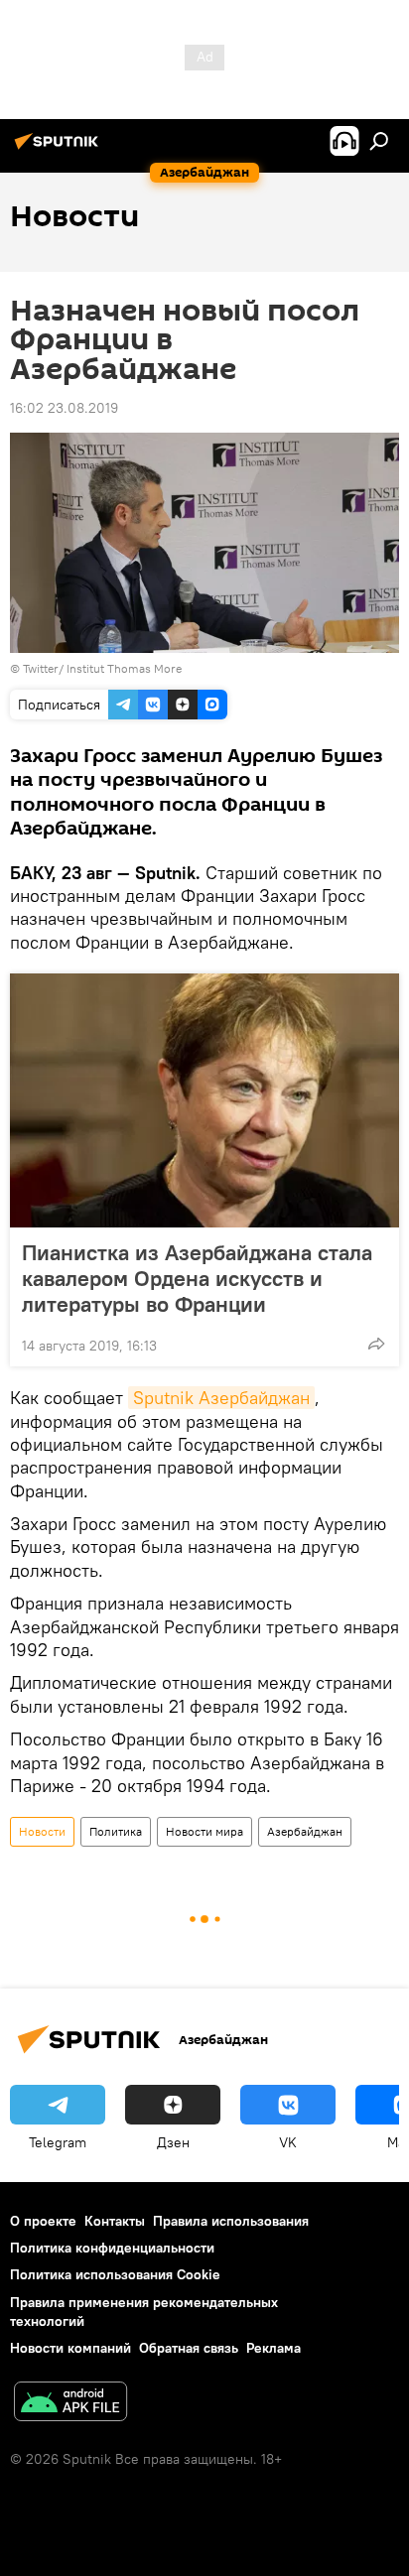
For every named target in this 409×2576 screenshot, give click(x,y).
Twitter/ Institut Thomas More (102, 668)
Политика (116, 1831)
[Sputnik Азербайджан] (60, 149)
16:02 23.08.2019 (64, 408)
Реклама (273, 2348)
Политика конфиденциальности (112, 2248)
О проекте (43, 2221)
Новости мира (204, 1831)
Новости (42, 1831)
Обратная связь (189, 2348)
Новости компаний (70, 2348)
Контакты (115, 2221)
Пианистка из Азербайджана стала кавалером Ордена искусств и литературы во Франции (197, 1278)
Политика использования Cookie (115, 2274)
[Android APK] (70, 2404)
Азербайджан (305, 1831)
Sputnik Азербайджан (221, 1398)
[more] (376, 1344)
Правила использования (231, 2221)
